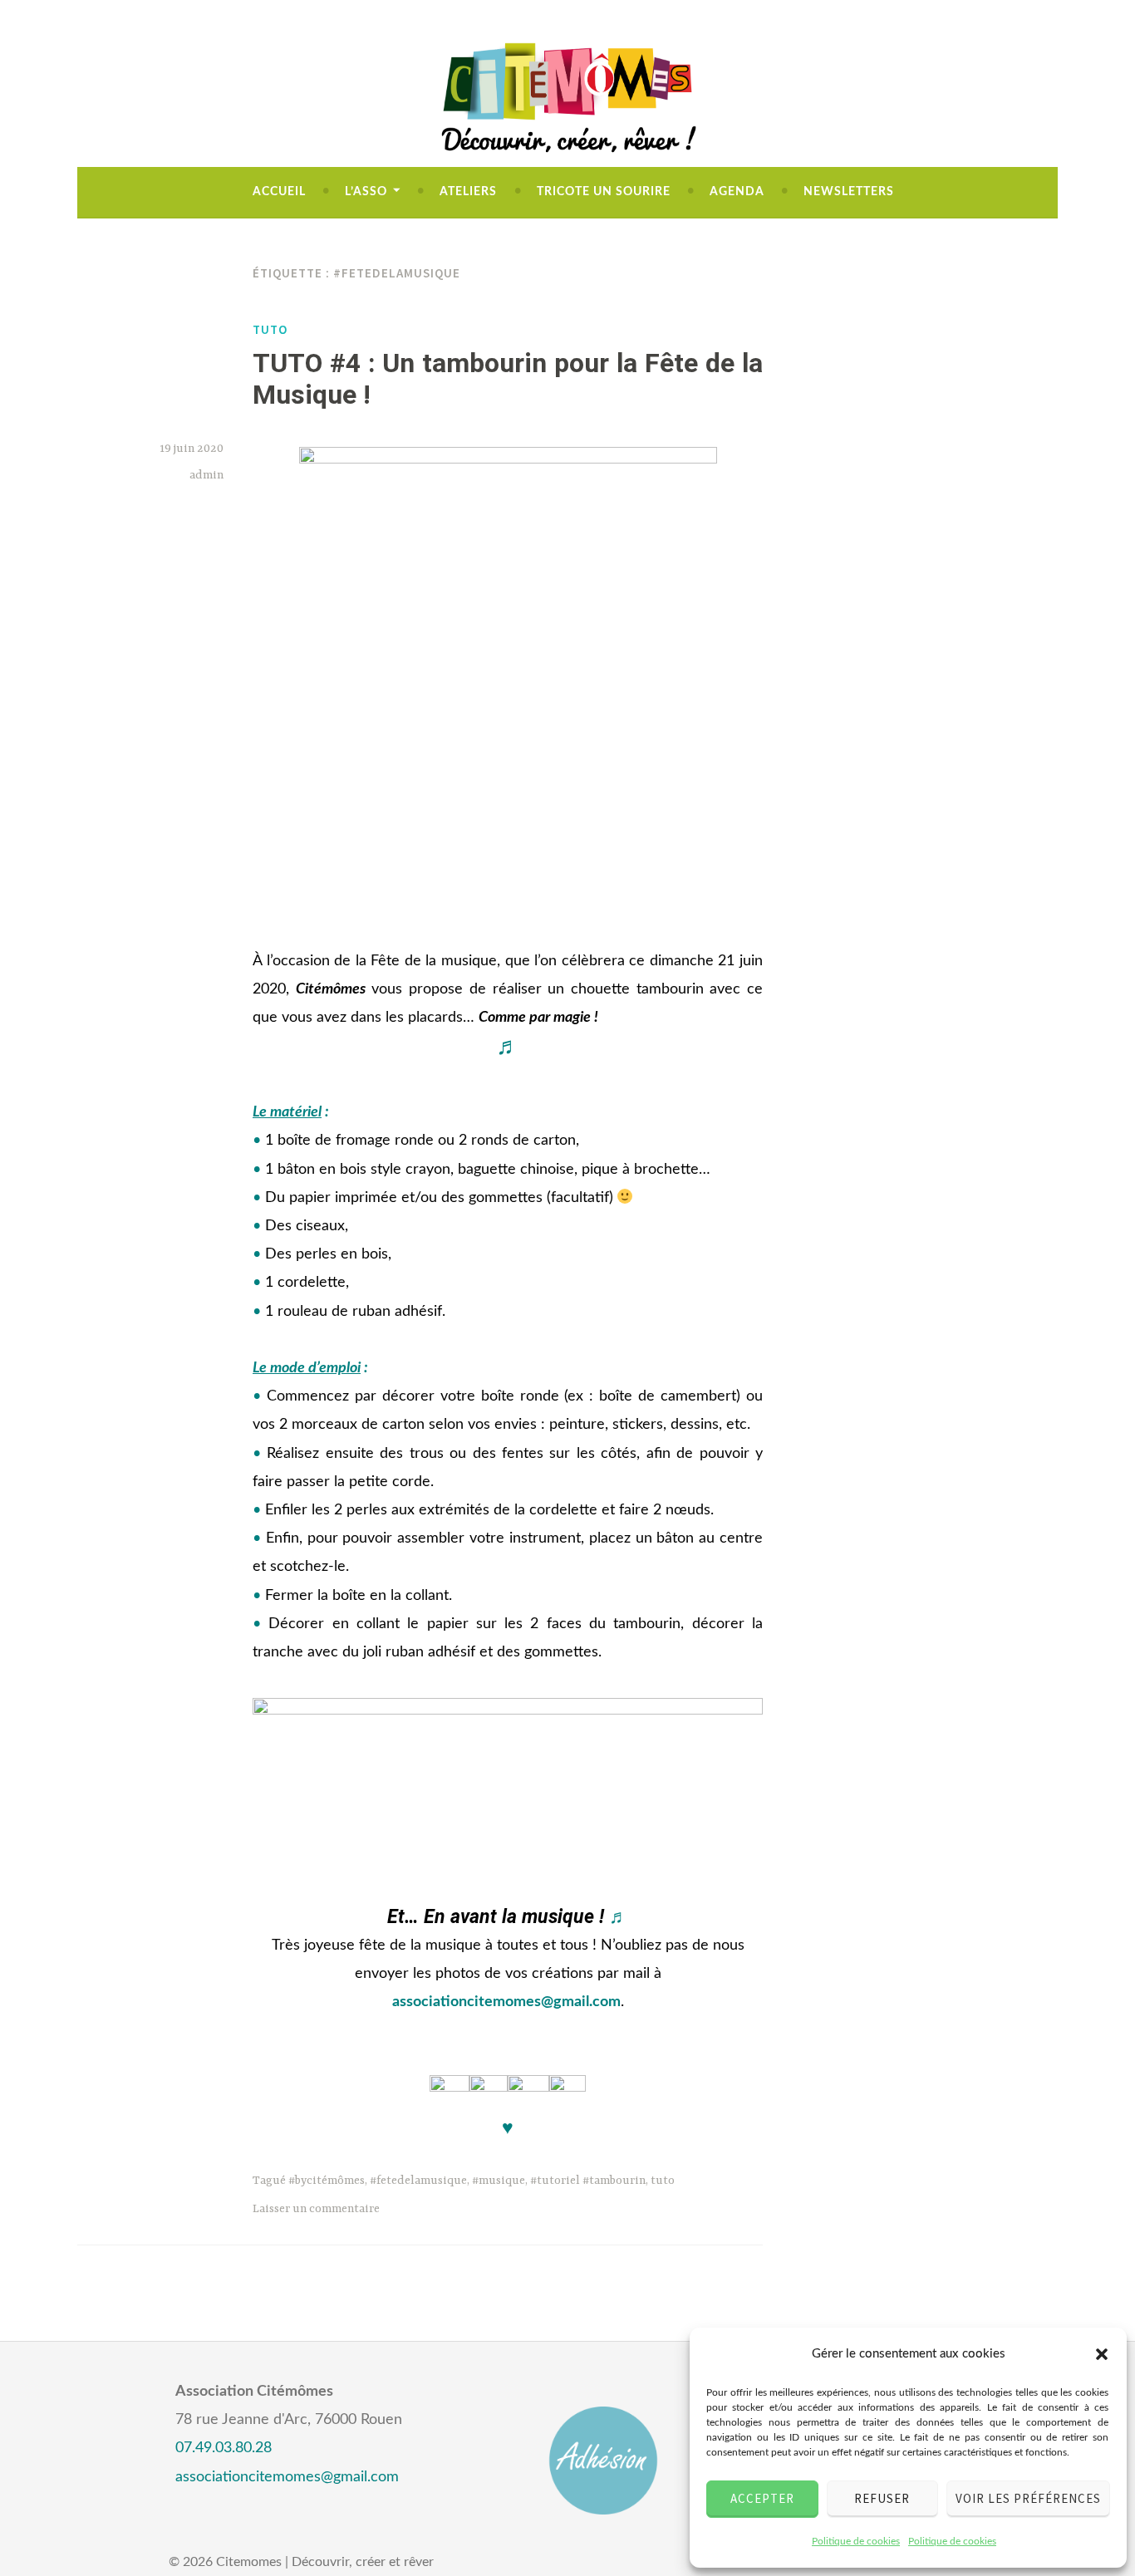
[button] (1102, 2354)
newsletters (849, 192)
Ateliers (468, 192)
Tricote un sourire (604, 192)
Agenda (737, 192)
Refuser (882, 2498)
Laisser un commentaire (316, 2209)
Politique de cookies (856, 2541)
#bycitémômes (327, 2181)
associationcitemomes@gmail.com (506, 2002)
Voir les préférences (1028, 2498)
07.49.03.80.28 (224, 2448)
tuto (663, 2181)
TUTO (270, 329)
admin (206, 475)
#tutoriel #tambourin (588, 2181)
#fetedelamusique (418, 2181)
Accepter (762, 2498)
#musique (499, 2181)
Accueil (279, 192)
